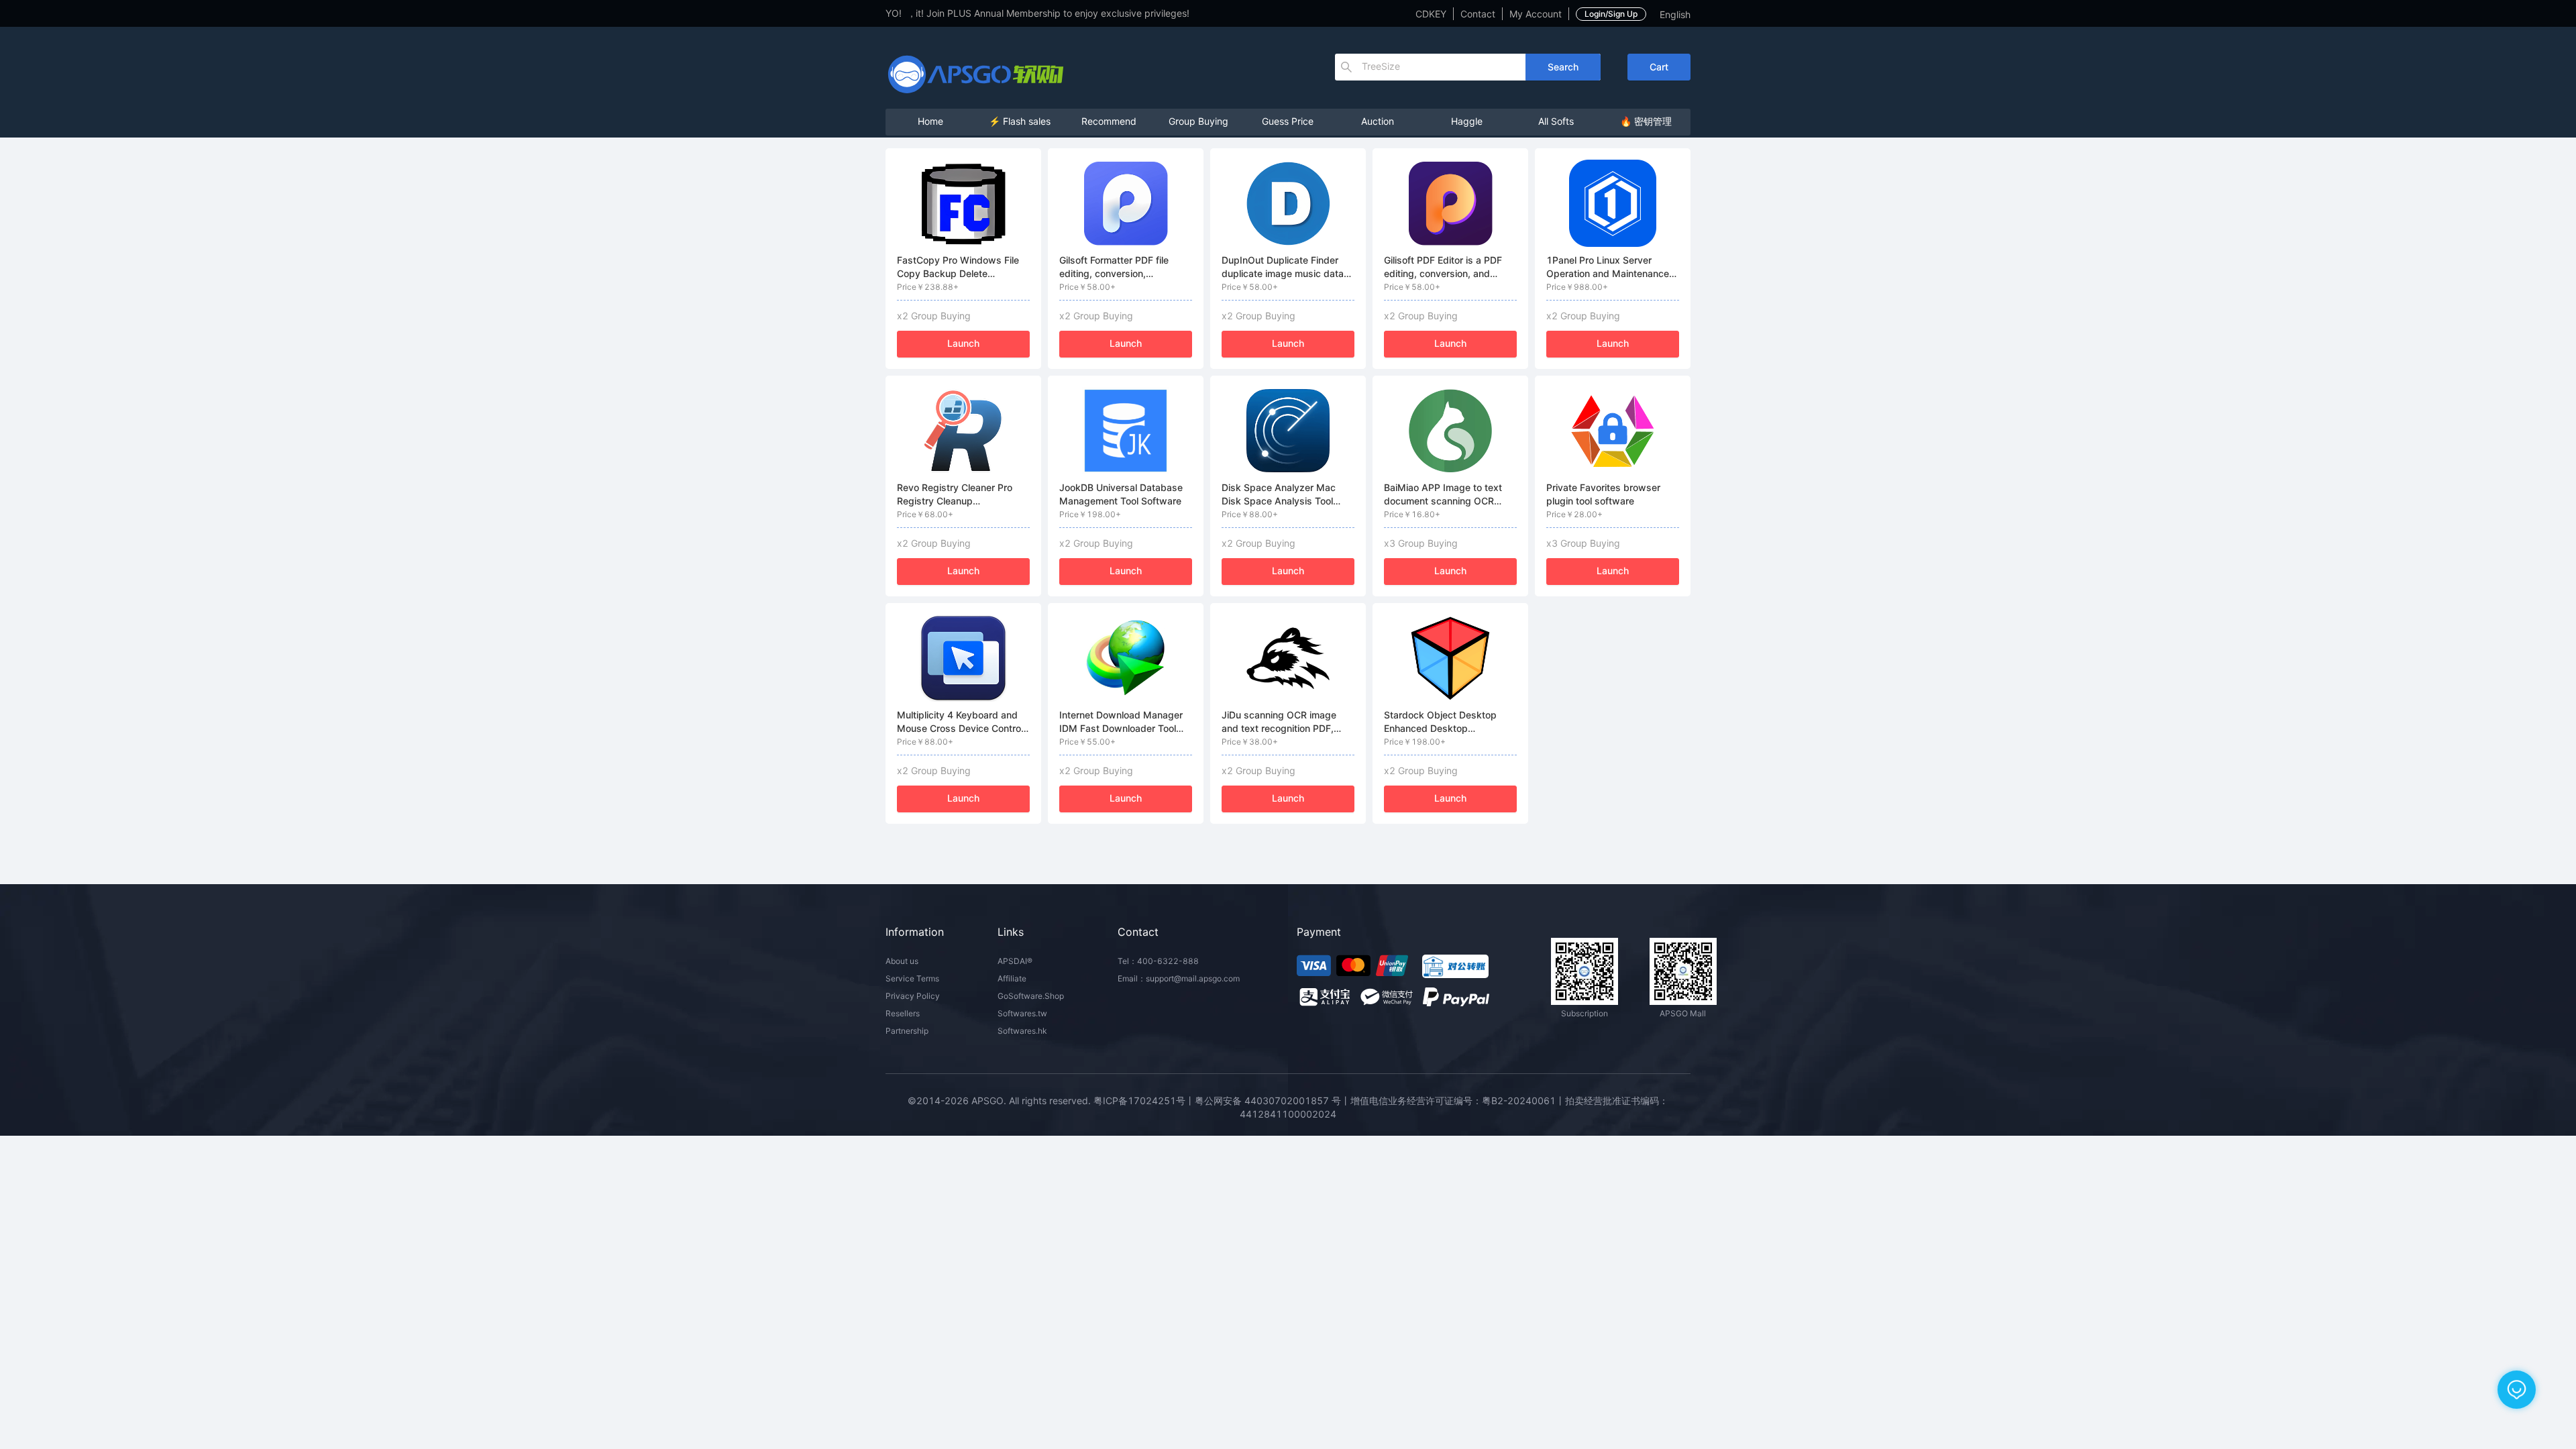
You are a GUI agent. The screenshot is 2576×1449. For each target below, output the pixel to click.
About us (902, 961)
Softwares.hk (1022, 1031)
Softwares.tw (1022, 1013)
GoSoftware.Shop (1031, 996)
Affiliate (1012, 978)
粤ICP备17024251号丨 (1144, 1101)
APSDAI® (1015, 961)
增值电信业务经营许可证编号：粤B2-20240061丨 (1458, 1101)
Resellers (903, 1013)
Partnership (907, 1031)
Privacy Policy (913, 996)
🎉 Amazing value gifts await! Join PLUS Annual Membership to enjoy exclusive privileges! (941, 13)
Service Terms (912, 978)
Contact (1478, 14)
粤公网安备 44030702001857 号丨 (1273, 1101)
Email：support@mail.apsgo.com (1179, 978)
